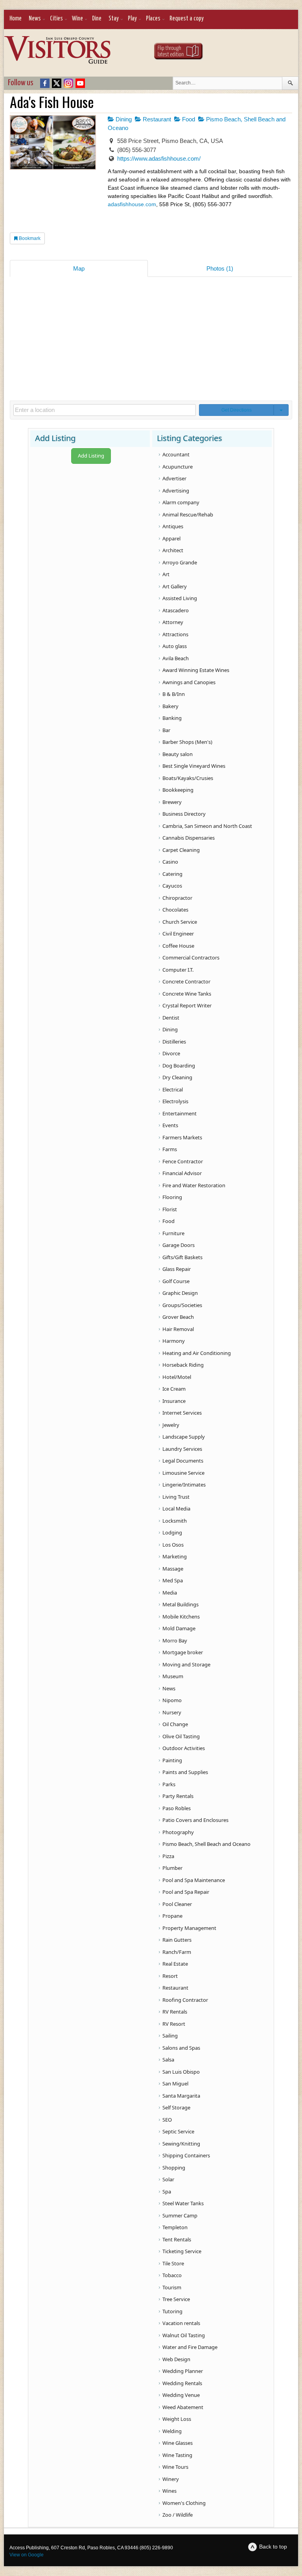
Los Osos (173, 1545)
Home (16, 19)
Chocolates (175, 910)
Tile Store (173, 2263)
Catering (172, 874)
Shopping (174, 2168)
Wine (77, 19)
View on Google (27, 2555)
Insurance (174, 1401)
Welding (172, 2431)
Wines (169, 2491)
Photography (178, 1832)
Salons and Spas (181, 2048)
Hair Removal (178, 1329)
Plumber (172, 1868)
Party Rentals (178, 1796)
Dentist (171, 1018)
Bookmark (29, 238)
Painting (172, 1760)
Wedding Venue (181, 2395)
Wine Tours (175, 2467)
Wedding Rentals (182, 2383)
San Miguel (175, 2084)
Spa (167, 2192)
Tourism (172, 2287)
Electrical (173, 1089)
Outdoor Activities (184, 1748)
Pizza (168, 1856)
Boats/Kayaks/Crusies (188, 778)
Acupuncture (178, 467)
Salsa (168, 2060)
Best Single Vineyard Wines (194, 766)
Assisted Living (180, 598)
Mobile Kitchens (181, 1617)
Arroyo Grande (180, 562)
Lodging (172, 1532)
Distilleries (174, 1042)
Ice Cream (174, 1389)
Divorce (171, 1053)
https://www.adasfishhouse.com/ (159, 158)
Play (132, 19)
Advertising (176, 491)
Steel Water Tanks (183, 2203)
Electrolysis (175, 1101)
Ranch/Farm (177, 1952)
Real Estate (175, 1964)
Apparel (171, 538)
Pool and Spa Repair (186, 1892)
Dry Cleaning (177, 1077)
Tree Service (176, 2299)
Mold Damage (179, 1628)
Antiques (173, 526)
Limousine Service (183, 1473)
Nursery (172, 1712)
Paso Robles (177, 1808)
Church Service (180, 922)
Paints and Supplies (185, 1772)
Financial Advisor (182, 1173)
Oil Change (175, 1724)
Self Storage (176, 2107)
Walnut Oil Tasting (184, 2335)
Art (166, 574)
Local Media (176, 1509)
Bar (166, 730)
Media (170, 1593)
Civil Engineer (178, 934)
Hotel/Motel (177, 1377)
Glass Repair (177, 1269)
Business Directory (184, 814)
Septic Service (178, 2131)
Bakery (170, 706)
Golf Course (176, 1281)
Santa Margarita (181, 2096)
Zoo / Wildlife (178, 2515)
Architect (173, 550)
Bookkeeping (178, 790)
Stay (114, 19)
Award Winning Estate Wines (196, 670)
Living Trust (176, 1497)
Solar (168, 2179)
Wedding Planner (183, 2371)
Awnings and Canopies (189, 682)
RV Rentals (175, 2012)
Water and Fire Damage (190, 2347)
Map (79, 268)
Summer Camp (180, 2215)
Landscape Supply (184, 1437)
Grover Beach (178, 1317)
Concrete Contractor (186, 981)
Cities (56, 19)
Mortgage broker (183, 1652)
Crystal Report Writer (187, 1005)
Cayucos (172, 886)
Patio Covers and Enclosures (195, 1820)
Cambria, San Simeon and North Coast (207, 826)
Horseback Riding (183, 1365)
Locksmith (175, 1521)
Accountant (176, 454)
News (35, 19)
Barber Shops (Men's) (187, 742)
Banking (172, 718)
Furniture (173, 1233)
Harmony (174, 1341)
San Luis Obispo (181, 2072)
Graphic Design (180, 1293)
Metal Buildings (180, 1604)
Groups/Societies (182, 1305)
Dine (97, 19)
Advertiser (174, 478)
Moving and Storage (186, 1664)
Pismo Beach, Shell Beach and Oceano (206, 1844)
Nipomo (172, 1700)
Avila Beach (176, 658)
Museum (173, 1676)
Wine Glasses (178, 2443)
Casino (170, 862)
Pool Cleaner (177, 1904)
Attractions (175, 634)
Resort (170, 1976)
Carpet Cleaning (181, 850)
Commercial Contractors (191, 958)
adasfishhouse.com (132, 204)
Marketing (175, 1556)
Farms (170, 1149)
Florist (170, 1209)
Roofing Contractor (185, 2000)
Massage (173, 1569)
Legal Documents (183, 1461)
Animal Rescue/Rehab (188, 514)
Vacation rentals (181, 2323)
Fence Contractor (183, 1161)
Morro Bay (175, 1640)
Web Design (176, 2359)
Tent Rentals (177, 2239)
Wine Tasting (177, 2455)
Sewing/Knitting (181, 2144)
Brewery (172, 802)
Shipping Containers (186, 2155)
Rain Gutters (177, 1940)
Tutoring (172, 2311)
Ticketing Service (182, 2251)
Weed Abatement (183, 2407)
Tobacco (172, 2275)
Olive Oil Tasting (181, 1736)
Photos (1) (220, 268)
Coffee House (178, 946)
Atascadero (176, 610)
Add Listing (91, 456)
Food (188, 119)
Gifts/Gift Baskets (182, 1257)
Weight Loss (177, 2419)
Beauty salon (178, 754)
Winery (171, 2479)
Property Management (189, 1928)
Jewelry (171, 1425)
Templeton (175, 2227)
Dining (123, 119)
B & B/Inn (174, 694)
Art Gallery (175, 586)
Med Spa (173, 1580)
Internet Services (182, 1413)
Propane (172, 1916)
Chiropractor (177, 898)
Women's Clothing (184, 2503)
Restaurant (156, 119)
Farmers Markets (182, 1137)
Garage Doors (179, 1245)
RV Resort (174, 2024)
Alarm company (181, 502)
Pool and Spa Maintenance (194, 1880)
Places (153, 19)
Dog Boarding (179, 1066)
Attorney (173, 622)
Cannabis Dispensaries (189, 838)
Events (170, 1125)
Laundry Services (182, 1449)
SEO (167, 2120)
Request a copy (187, 19)
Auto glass (175, 646)
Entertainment (180, 1113)
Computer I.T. (178, 970)
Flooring (172, 1197)
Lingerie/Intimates (184, 1485)
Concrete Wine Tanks (187, 994)
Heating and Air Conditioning (197, 1353)
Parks (169, 1784)
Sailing (170, 2036)
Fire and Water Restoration (194, 1185)
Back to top (273, 2547)
